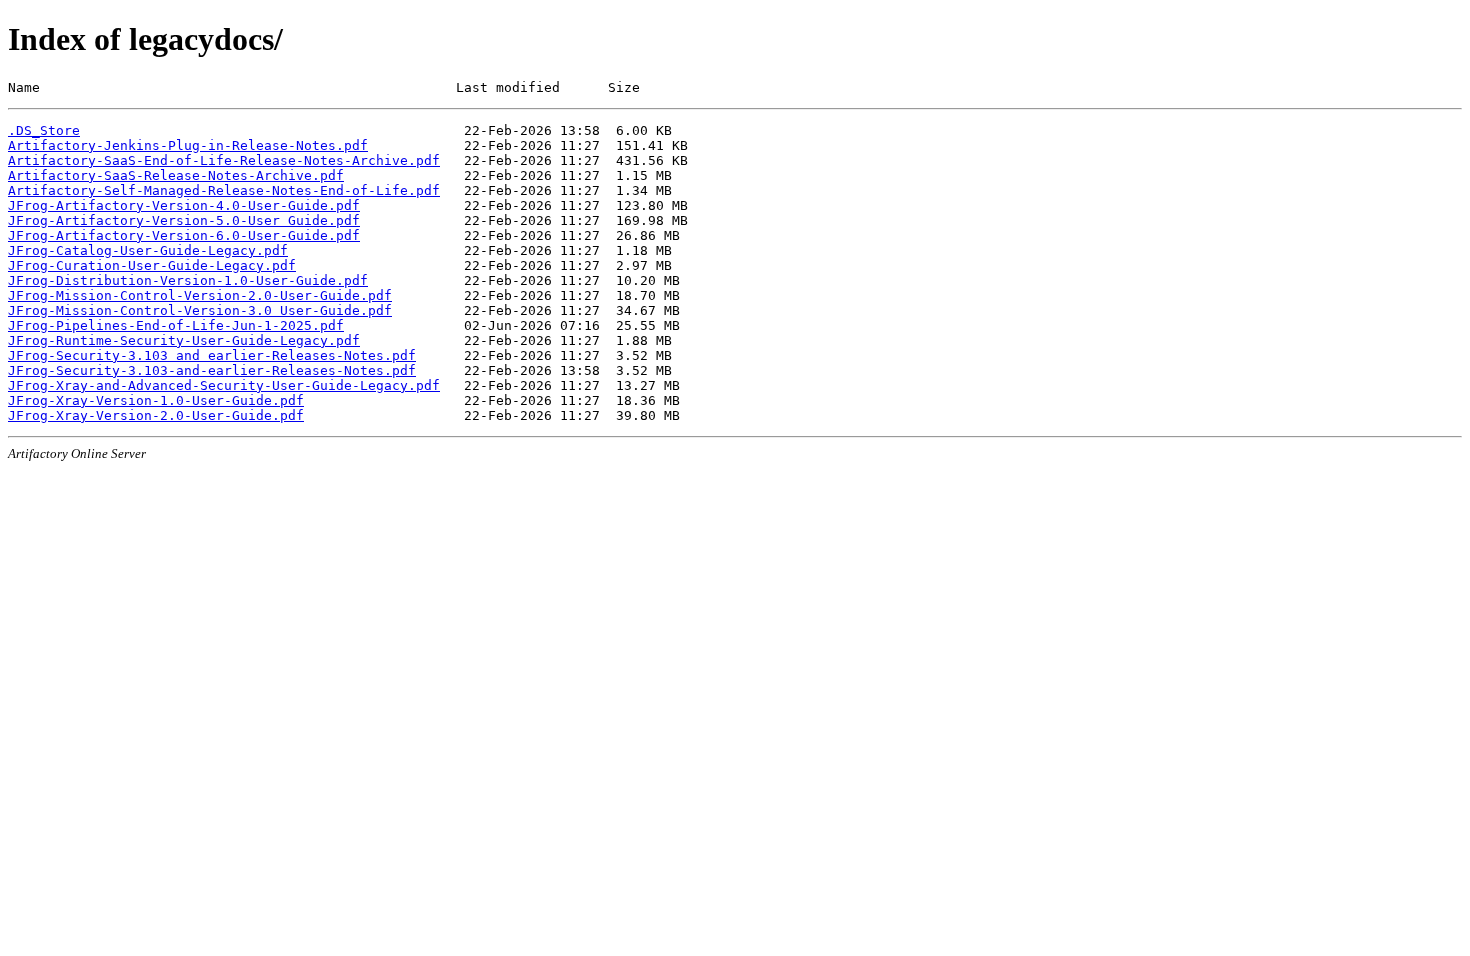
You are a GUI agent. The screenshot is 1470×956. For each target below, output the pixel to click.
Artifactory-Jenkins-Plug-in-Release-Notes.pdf (188, 145)
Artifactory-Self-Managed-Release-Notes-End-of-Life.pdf (224, 190)
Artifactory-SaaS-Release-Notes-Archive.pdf (176, 175)
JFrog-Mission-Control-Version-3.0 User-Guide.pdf (200, 310)
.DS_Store (44, 130)
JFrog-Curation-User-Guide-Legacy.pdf (152, 265)
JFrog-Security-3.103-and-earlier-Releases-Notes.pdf (212, 370)
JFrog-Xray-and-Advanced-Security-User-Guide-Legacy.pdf (224, 385)
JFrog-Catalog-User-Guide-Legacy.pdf (148, 250)
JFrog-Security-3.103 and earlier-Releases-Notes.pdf (212, 355)
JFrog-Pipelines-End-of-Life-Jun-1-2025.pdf (176, 325)
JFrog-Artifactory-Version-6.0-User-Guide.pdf (184, 235)
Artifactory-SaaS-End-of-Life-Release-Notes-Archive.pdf (224, 160)
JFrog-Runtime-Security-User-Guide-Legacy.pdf (184, 340)
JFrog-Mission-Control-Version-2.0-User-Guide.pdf (200, 295)
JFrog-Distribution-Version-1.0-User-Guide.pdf (188, 280)
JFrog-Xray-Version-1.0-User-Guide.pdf (156, 400)
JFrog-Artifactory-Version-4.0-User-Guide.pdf (184, 205)
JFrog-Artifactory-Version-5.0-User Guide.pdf (184, 220)
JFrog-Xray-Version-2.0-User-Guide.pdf (156, 415)
